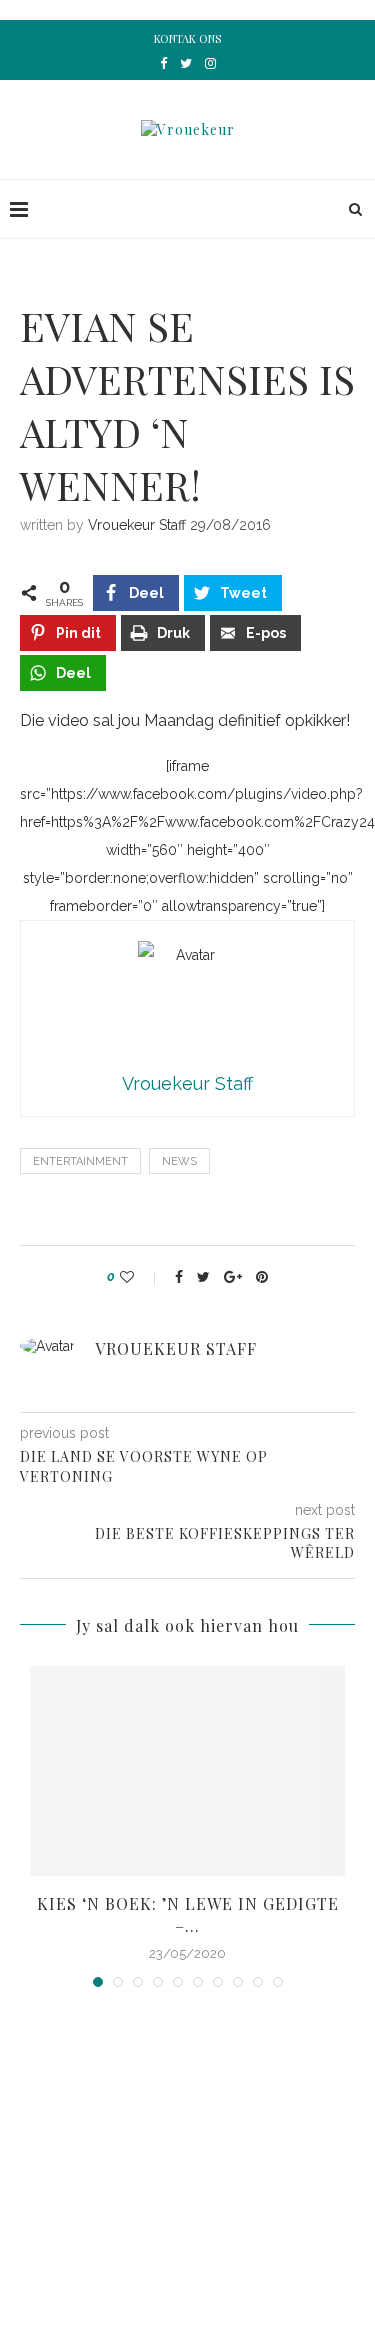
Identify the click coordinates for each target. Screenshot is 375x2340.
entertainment (80, 1161)
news (179, 1161)
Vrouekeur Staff (137, 525)
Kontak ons (187, 38)
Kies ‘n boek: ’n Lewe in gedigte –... (188, 1914)
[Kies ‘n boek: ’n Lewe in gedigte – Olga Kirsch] (187, 1771)
